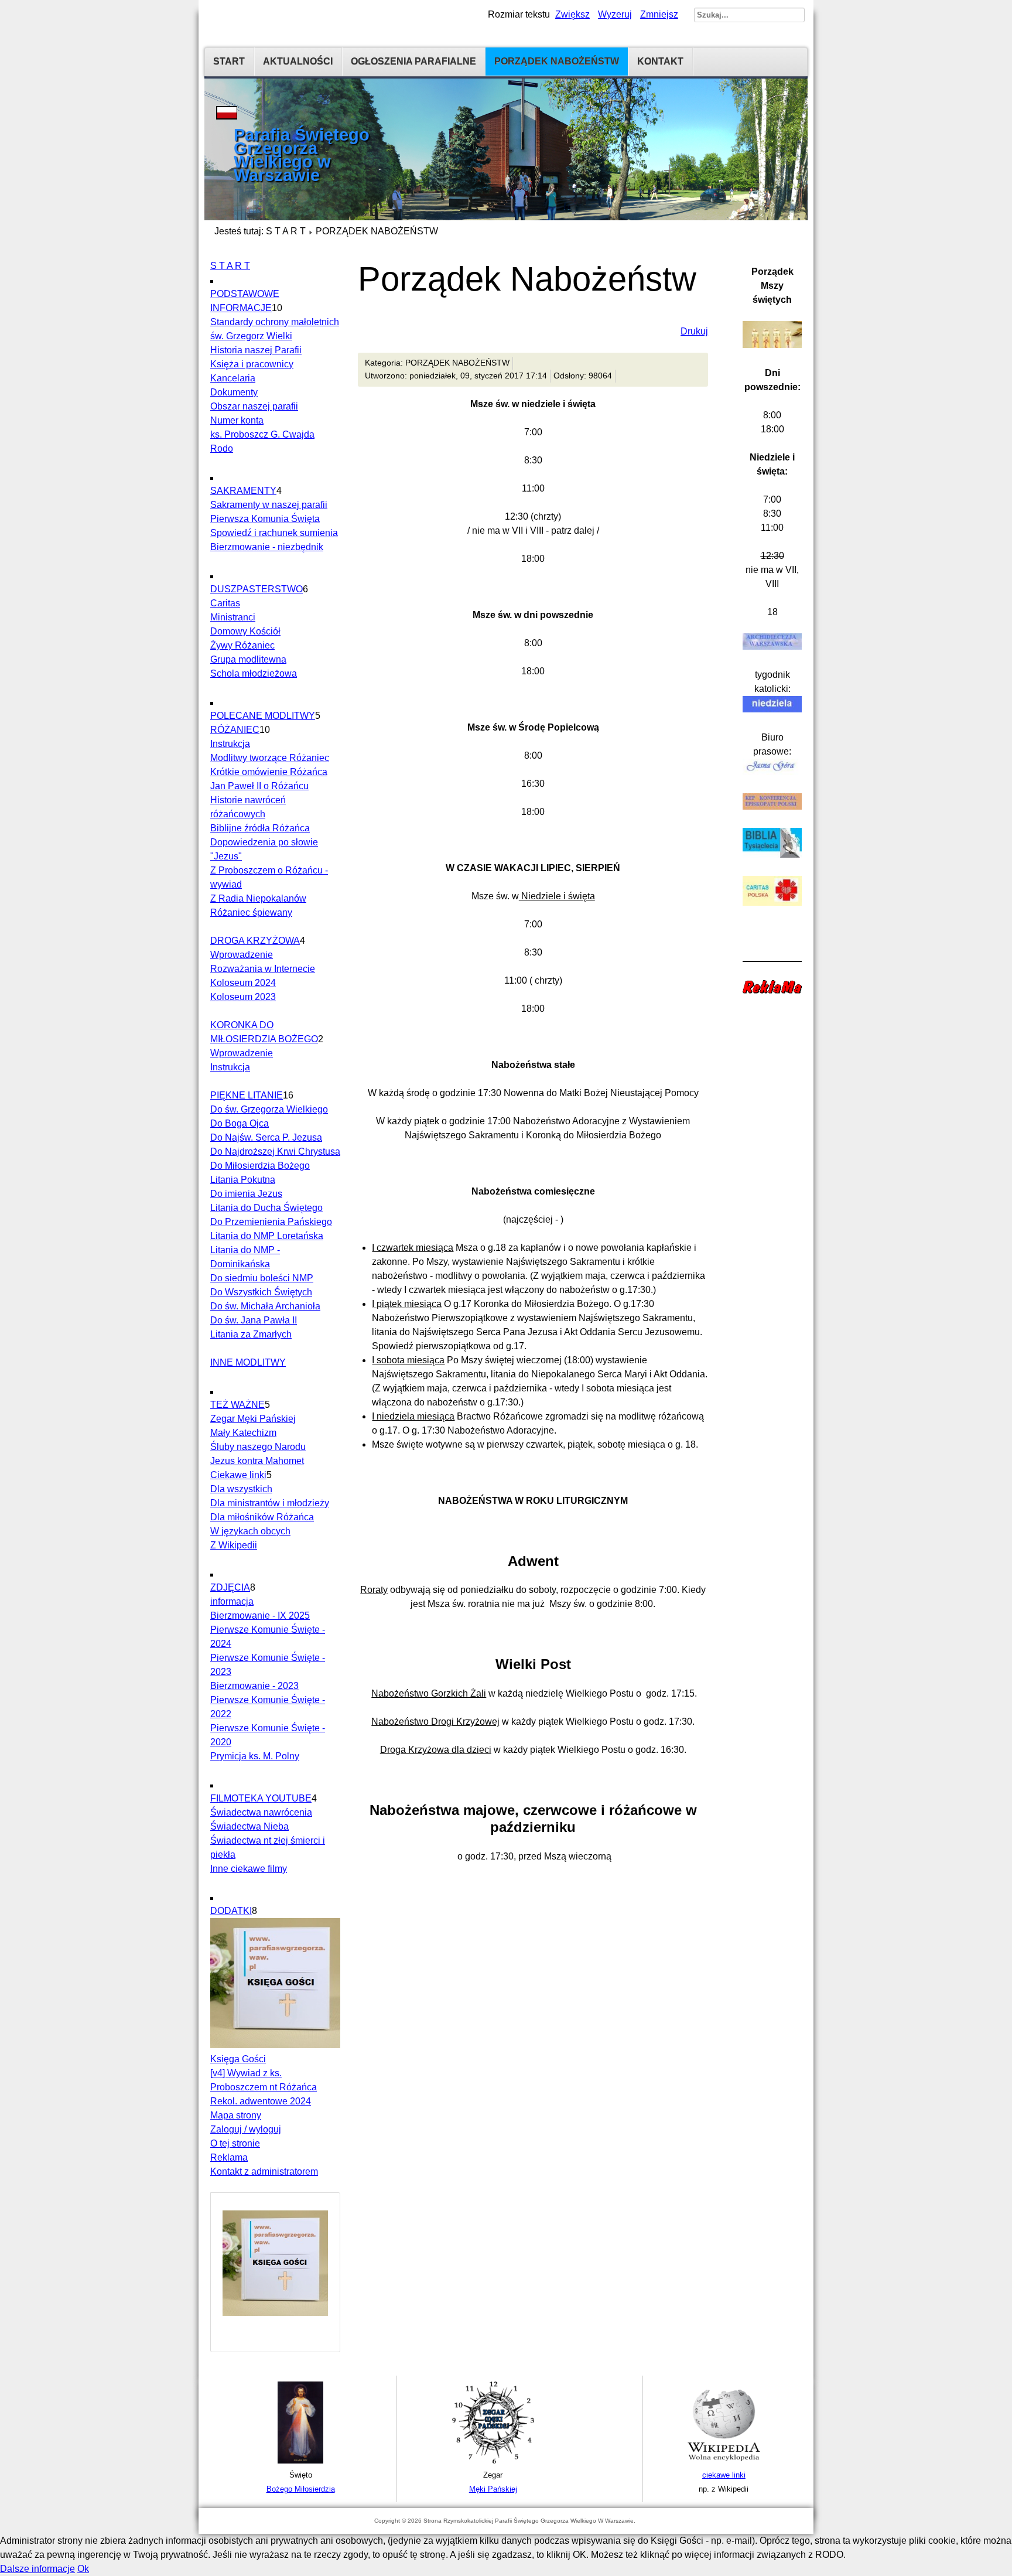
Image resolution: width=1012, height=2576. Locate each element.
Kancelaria (233, 378)
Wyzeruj (615, 14)
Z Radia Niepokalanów (258, 898)
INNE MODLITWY (248, 1362)
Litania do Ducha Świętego (266, 1208)
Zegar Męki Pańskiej (253, 1419)
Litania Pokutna (243, 1180)
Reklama (229, 2157)
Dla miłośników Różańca (262, 1517)
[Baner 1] (300, 2461)
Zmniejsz (659, 14)
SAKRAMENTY (243, 491)
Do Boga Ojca (240, 1123)
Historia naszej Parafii (256, 350)
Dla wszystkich (241, 1489)
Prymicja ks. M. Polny (255, 1756)
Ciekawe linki (238, 1475)
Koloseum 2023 (243, 997)
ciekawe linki (724, 2475)
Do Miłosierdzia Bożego (260, 1166)
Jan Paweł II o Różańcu (259, 786)
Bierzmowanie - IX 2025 (260, 1615)
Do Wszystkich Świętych (261, 1292)
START (229, 61)
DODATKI (231, 1911)
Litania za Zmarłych (251, 1334)
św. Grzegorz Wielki (251, 336)
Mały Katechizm (243, 1433)
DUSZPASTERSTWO (257, 589)
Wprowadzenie (242, 955)
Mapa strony (236, 2115)
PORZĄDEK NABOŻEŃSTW (557, 61)
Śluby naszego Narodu (258, 1447)
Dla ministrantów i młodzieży (270, 1503)
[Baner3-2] (724, 2461)
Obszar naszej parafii (254, 406)
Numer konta (237, 420)
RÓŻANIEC (235, 730)
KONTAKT (660, 61)
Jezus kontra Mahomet (257, 1461)
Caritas (225, 603)
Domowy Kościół (245, 631)
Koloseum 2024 (243, 983)
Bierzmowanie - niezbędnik (267, 547)
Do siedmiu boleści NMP (262, 1278)
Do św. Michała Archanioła (265, 1306)
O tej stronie (235, 2143)
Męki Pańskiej (493, 2489)
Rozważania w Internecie (263, 969)
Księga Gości (238, 2059)
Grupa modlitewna (248, 659)
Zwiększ (572, 14)
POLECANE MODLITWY (263, 716)
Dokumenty (234, 392)
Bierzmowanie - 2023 (254, 1686)
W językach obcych (250, 1531)
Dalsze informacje (37, 2569)
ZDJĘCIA (230, 1587)
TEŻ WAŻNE (237, 1405)
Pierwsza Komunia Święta (265, 519)
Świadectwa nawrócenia (261, 1812)
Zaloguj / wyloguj (246, 2129)
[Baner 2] (493, 2461)
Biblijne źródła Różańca (260, 828)
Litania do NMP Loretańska (267, 1236)
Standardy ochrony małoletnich (275, 322)
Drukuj (694, 331)
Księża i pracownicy (252, 364)
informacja (232, 1601)
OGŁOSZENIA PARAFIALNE (413, 61)
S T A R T (286, 231)
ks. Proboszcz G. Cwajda (262, 434)
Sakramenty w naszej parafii (269, 505)
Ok (83, 2569)
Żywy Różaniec (242, 645)
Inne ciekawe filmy (249, 1869)
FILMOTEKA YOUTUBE (261, 1798)
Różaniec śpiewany (251, 912)
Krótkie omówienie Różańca (269, 772)
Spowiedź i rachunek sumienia (274, 533)
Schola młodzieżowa (254, 673)
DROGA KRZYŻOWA (255, 941)
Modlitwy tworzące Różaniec (270, 758)
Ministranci (233, 617)
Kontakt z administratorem (264, 2171)
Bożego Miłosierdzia (301, 2489)
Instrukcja (230, 744)
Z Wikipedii (234, 1545)
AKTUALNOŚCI (298, 61)
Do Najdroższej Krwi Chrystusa (275, 1151)
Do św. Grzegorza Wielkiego (269, 1109)
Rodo (222, 448)
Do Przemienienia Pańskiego (271, 1222)
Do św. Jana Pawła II (254, 1320)
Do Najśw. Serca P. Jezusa (266, 1137)
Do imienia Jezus (246, 1194)
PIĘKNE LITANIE (247, 1095)
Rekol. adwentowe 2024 (261, 2101)
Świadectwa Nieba (249, 1826)
